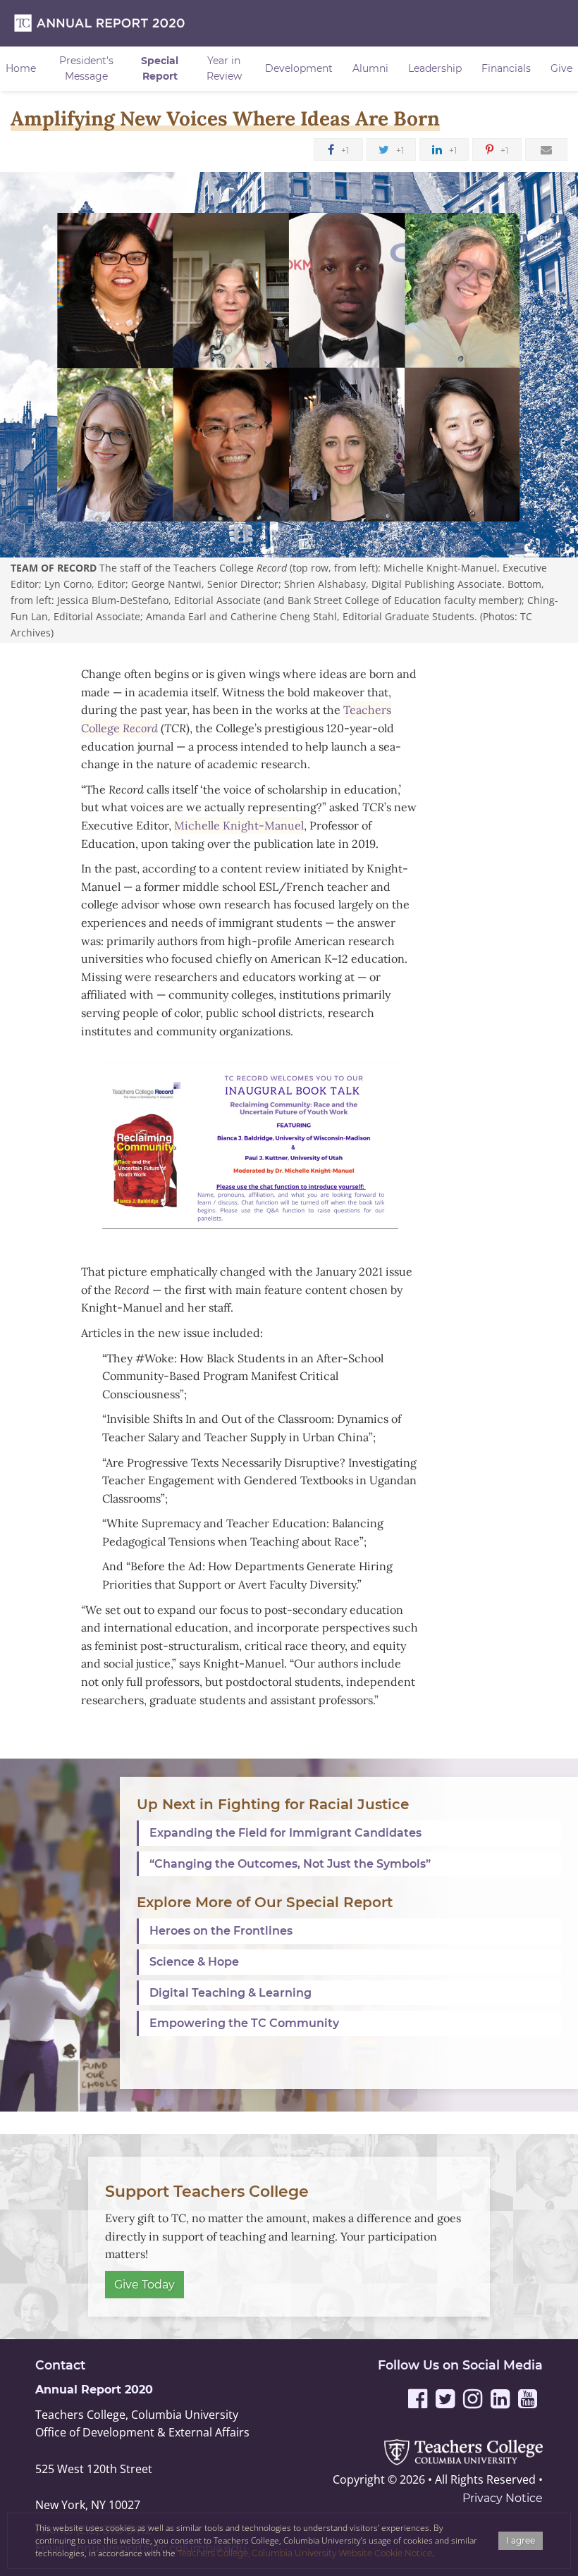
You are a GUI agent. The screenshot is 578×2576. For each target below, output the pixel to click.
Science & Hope (194, 1962)
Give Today (144, 2285)
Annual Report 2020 (94, 2390)
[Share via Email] (546, 149)
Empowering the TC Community (244, 2023)
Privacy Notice (503, 2498)
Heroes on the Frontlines (221, 1931)
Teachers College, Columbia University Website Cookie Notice (305, 2553)
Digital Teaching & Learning (230, 1993)
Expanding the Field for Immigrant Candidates (285, 1833)
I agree (521, 2540)
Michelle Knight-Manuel (239, 825)
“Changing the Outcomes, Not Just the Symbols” (290, 1864)
